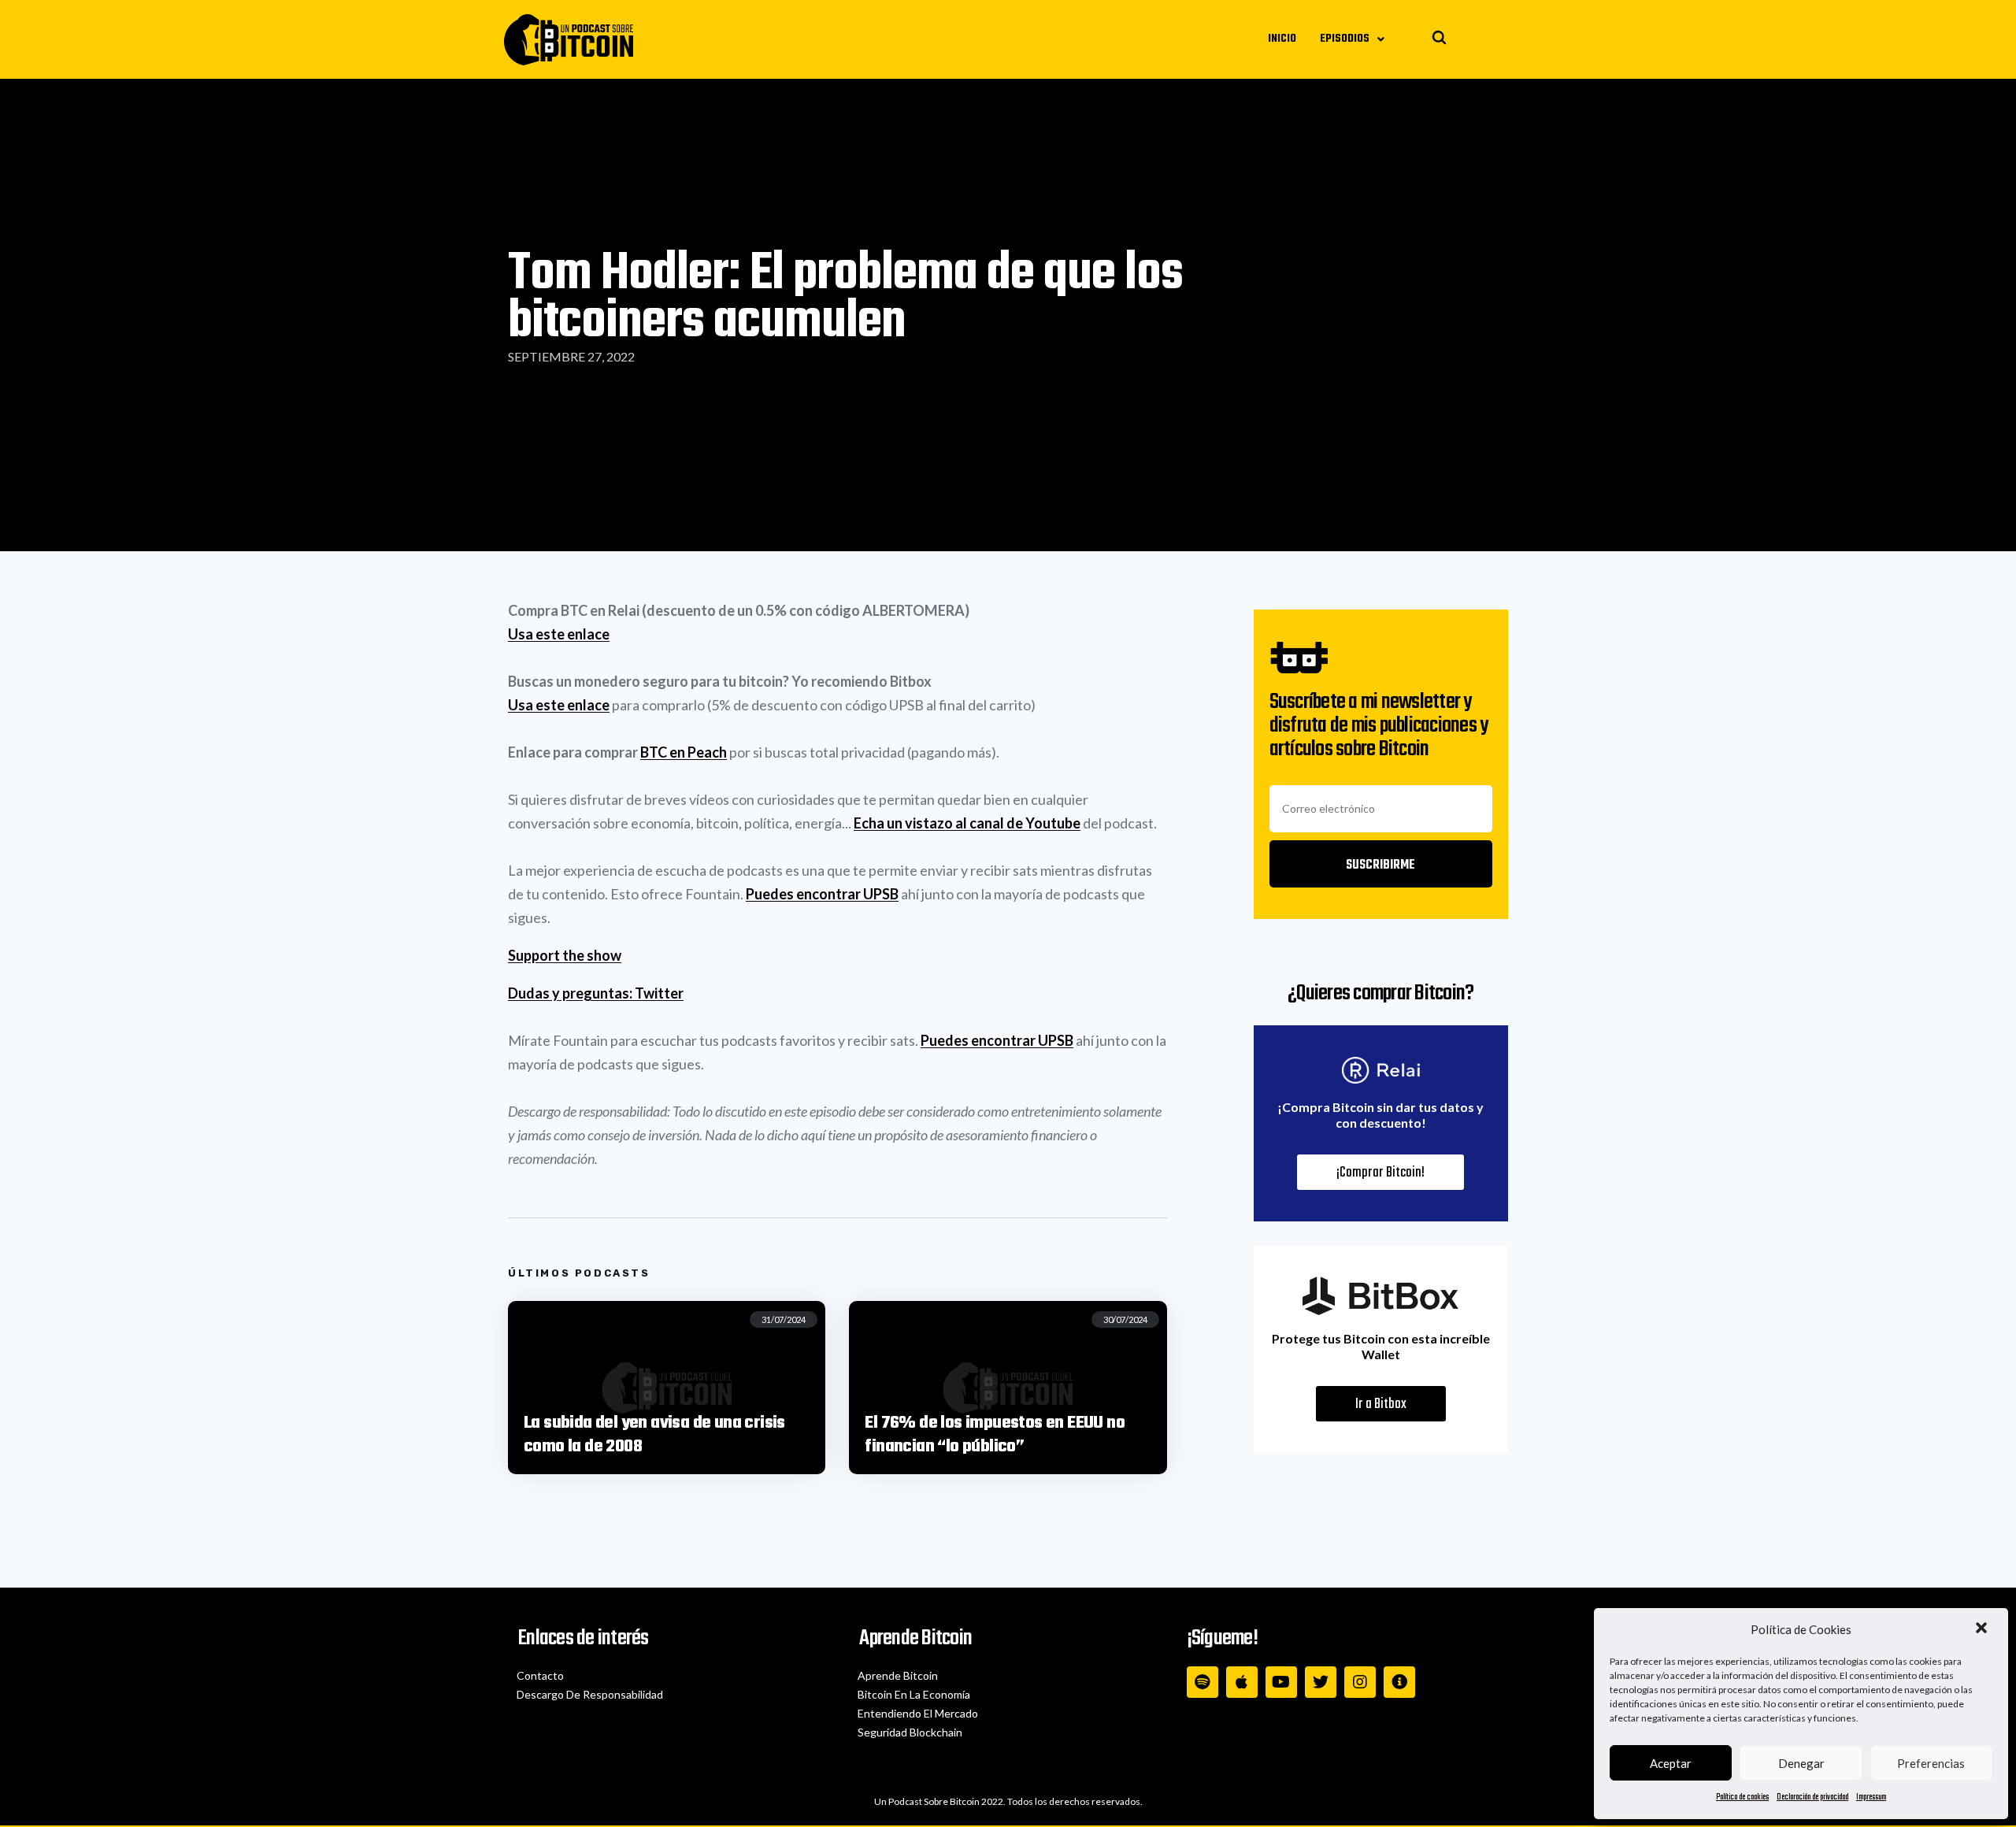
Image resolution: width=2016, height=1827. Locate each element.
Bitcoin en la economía (914, 1694)
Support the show (565, 955)
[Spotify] (1203, 1682)
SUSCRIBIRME (1380, 865)
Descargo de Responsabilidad (590, 1694)
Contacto (540, 1675)
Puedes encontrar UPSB (822, 894)
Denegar (1801, 1763)
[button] (1983, 1629)
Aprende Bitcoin (898, 1675)
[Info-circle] (1399, 1682)
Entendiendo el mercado (918, 1713)
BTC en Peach (684, 752)
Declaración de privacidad (1812, 1797)
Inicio (1282, 39)
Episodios (1345, 39)
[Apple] (1242, 1682)
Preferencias (1931, 1763)
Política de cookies (1742, 1797)
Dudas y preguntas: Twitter (596, 993)
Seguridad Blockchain (910, 1732)
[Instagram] (1360, 1682)
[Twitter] (1321, 1682)
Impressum (1871, 1797)
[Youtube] (1281, 1682)
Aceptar (1671, 1763)
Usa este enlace (559, 634)
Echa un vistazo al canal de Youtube (967, 823)
